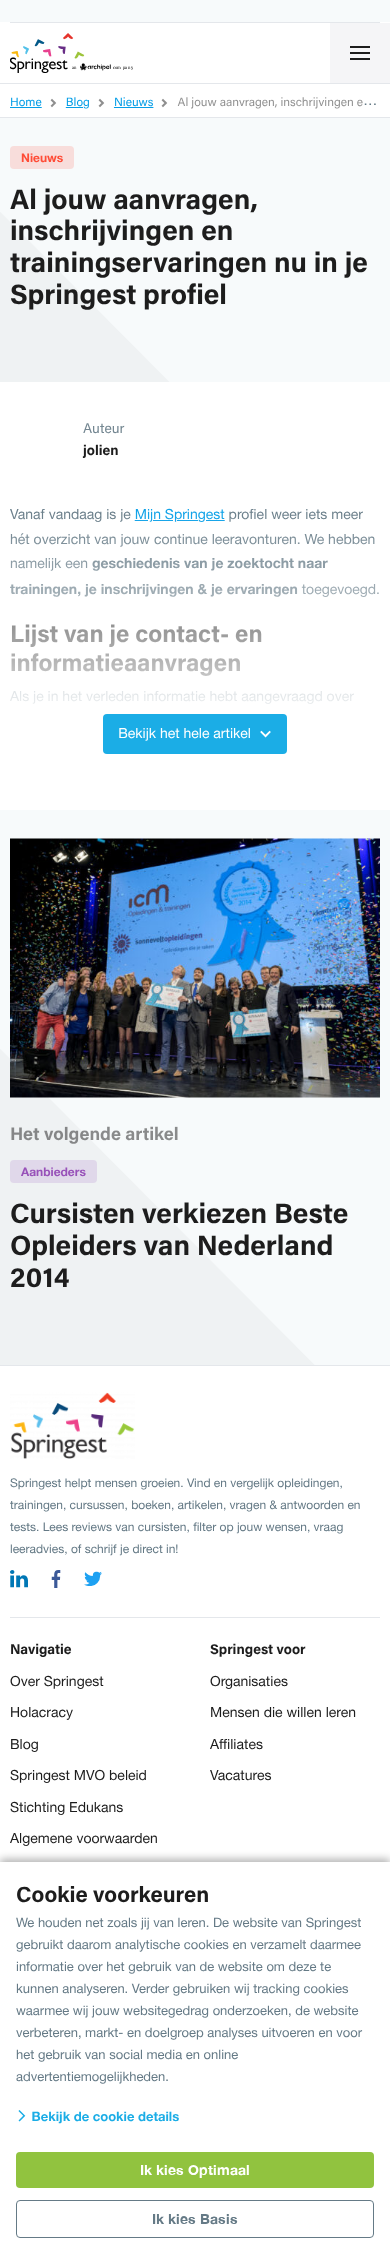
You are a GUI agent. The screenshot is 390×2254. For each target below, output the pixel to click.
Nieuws (42, 157)
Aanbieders (53, 1171)
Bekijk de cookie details (103, 2116)
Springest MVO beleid (78, 1775)
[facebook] (56, 1581)
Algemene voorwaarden (84, 1838)
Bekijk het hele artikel (186, 733)
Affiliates (236, 1744)
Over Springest (57, 1681)
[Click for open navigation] (360, 53)
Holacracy (41, 1712)
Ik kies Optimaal (195, 2169)
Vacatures (240, 1775)
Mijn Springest (180, 514)
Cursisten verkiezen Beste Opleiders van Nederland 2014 (179, 1244)
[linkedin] (19, 1581)
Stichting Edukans (66, 1807)
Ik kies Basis (195, 2218)
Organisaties (249, 1681)
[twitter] (93, 1581)
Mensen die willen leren (283, 1712)
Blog (24, 1744)
